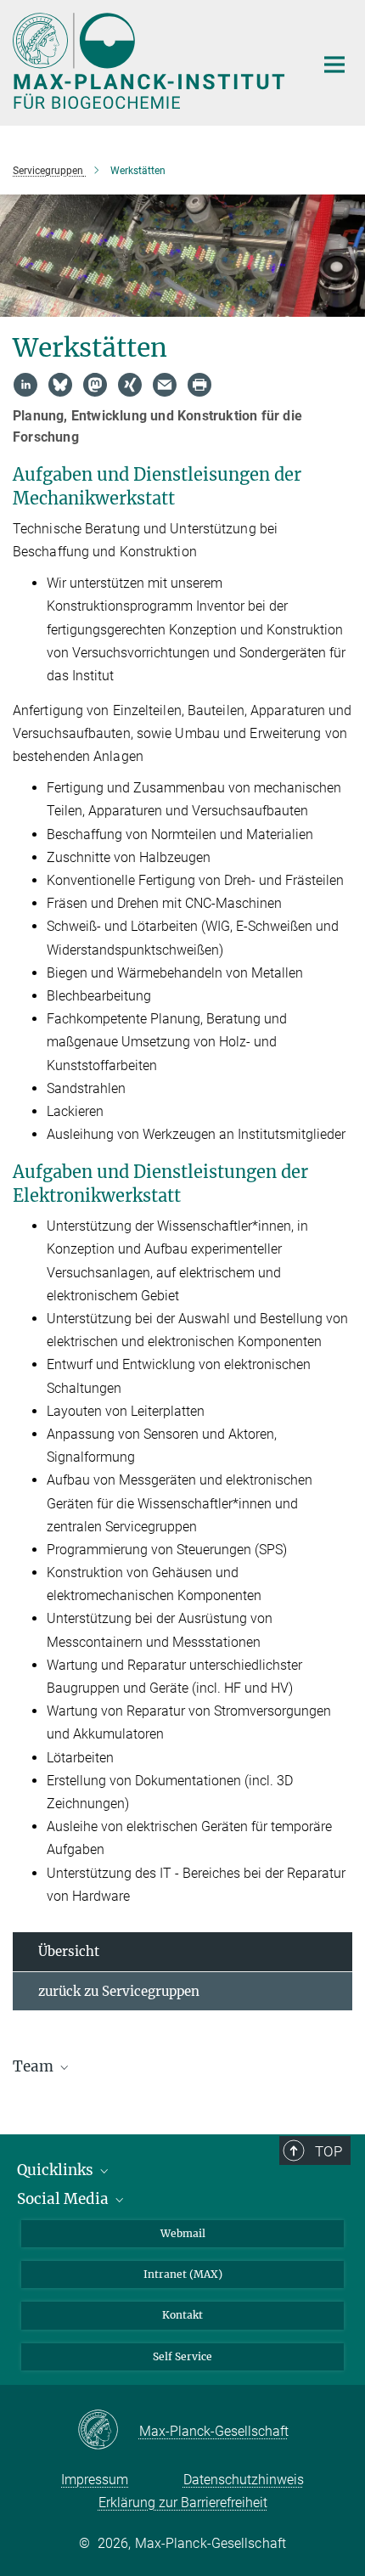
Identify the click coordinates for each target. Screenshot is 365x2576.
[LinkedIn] (25, 385)
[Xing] (130, 385)
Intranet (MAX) (183, 2274)
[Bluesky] (60, 385)
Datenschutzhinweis (244, 2480)
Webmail (183, 2233)
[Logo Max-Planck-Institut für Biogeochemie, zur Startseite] (151, 61)
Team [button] (35, 2066)
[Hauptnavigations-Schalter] (334, 65)
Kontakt (182, 2315)
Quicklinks (57, 2170)
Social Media (65, 2199)
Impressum (95, 2480)
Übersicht (69, 1951)
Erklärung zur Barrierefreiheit (183, 2503)
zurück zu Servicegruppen (119, 1991)
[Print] (199, 385)
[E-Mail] (165, 385)
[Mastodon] (95, 385)
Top (328, 2151)
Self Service (182, 2356)
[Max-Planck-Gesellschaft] (108, 2431)
